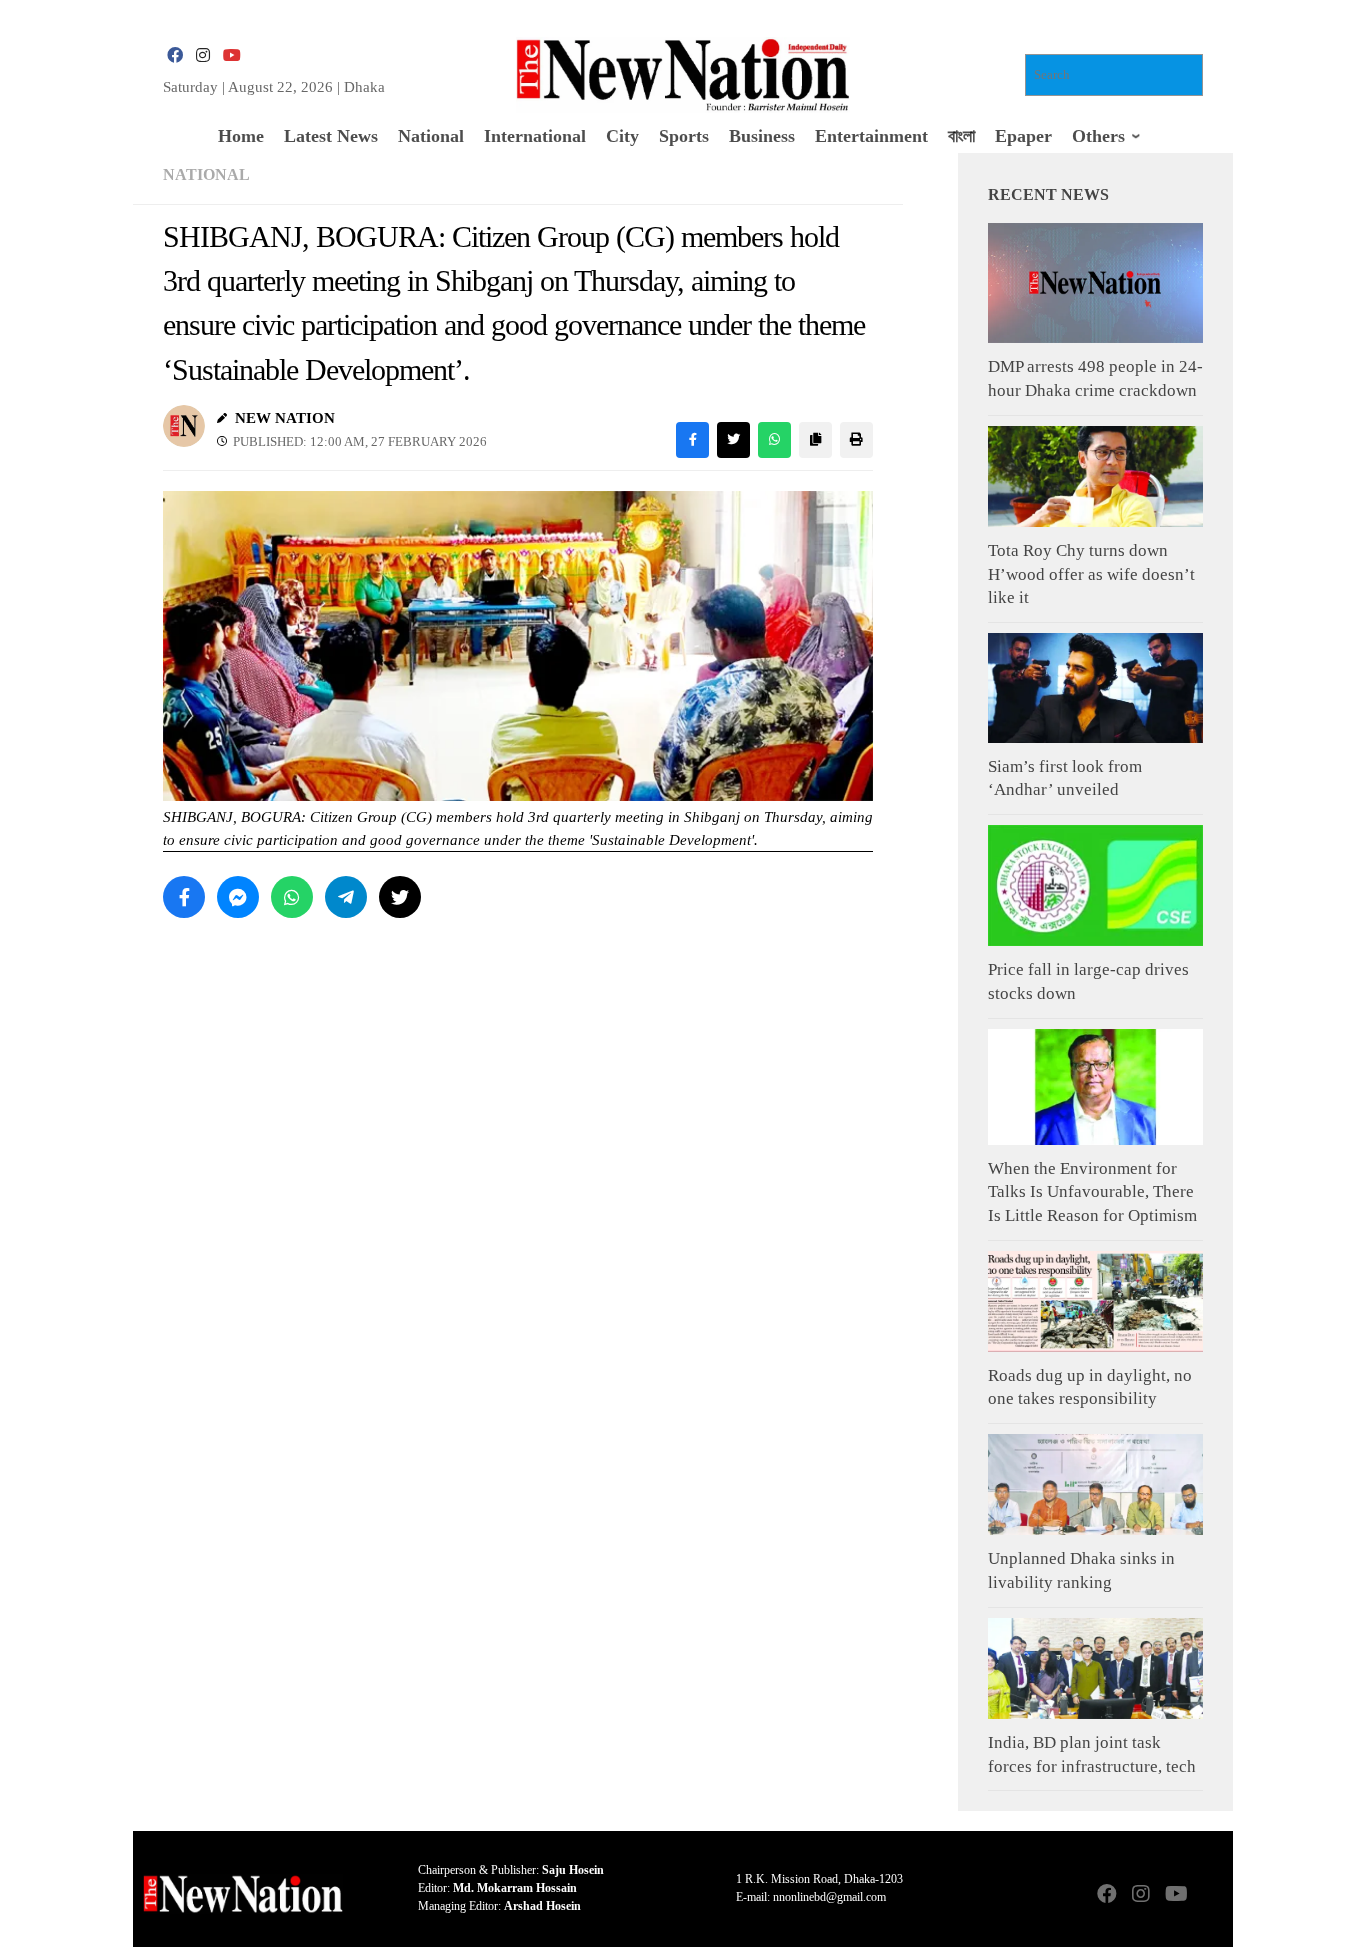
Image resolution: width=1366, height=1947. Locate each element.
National (206, 174)
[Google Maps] (1209, 1895)
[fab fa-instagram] (203, 55)
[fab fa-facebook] (175, 55)
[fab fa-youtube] (231, 55)
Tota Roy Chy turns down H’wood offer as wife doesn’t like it (1091, 574)
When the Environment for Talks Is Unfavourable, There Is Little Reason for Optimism (1092, 1192)
